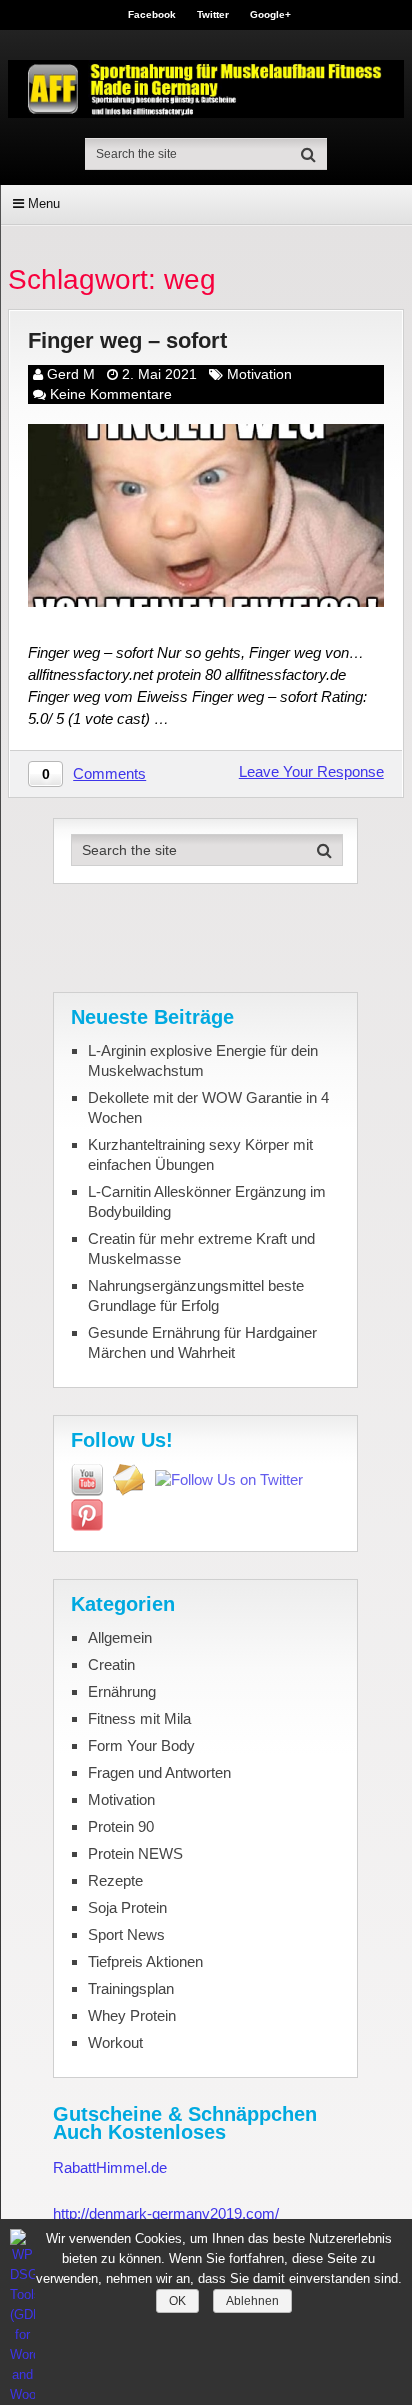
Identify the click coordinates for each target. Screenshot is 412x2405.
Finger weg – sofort (127, 340)
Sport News (126, 1934)
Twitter (213, 15)
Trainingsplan (131, 1988)
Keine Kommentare (111, 394)
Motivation (259, 374)
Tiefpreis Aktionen (145, 1961)
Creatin (111, 1664)
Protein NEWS (135, 1853)
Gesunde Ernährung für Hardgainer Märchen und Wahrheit (202, 1342)
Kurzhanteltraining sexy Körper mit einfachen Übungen (200, 1154)
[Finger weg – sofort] (206, 515)
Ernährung (122, 1691)
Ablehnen (252, 2301)
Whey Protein (132, 2015)
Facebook (152, 15)
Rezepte (115, 1880)
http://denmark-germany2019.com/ (166, 2213)
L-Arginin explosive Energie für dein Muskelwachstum (203, 1060)
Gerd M (71, 374)
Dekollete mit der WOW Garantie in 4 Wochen (208, 1107)
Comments (109, 773)
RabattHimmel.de (110, 2167)
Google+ (270, 15)
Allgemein (120, 1637)
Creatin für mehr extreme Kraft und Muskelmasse (201, 1248)
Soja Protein (127, 1907)
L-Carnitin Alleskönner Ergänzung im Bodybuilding (207, 1201)
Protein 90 (121, 1826)
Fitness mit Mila (139, 1718)
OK (177, 2301)
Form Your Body (141, 1745)
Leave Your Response (311, 771)
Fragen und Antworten (159, 1772)
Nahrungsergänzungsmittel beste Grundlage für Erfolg (196, 1295)
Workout (115, 2042)
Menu (44, 203)
